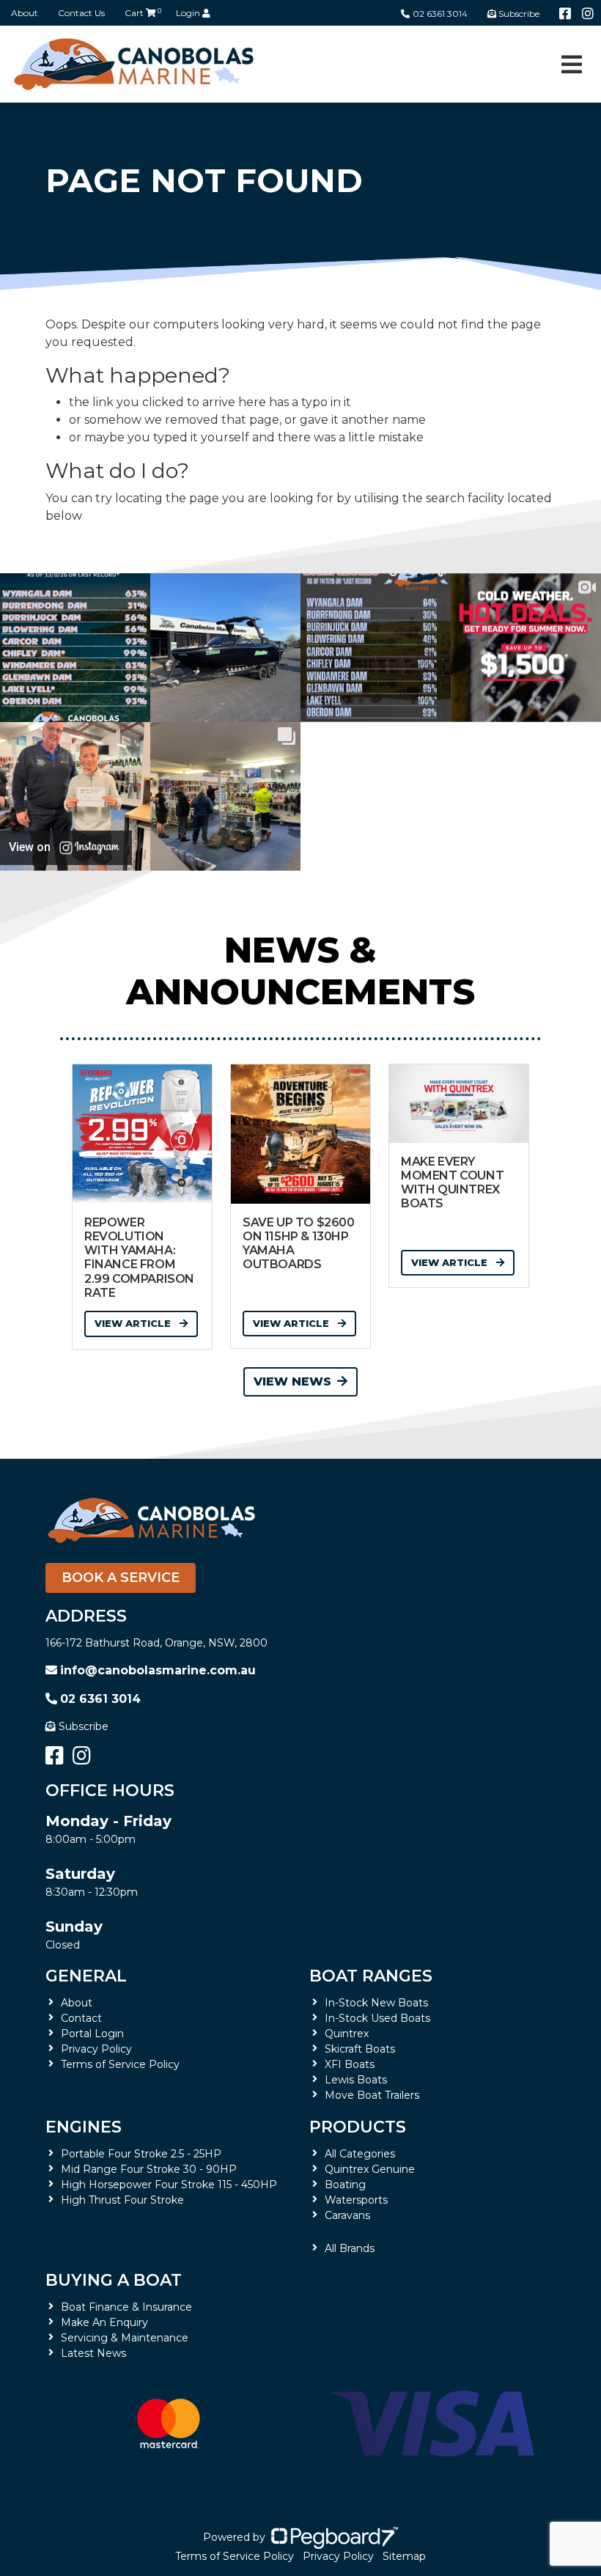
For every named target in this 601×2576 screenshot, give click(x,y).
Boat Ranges (371, 1976)
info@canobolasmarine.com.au (158, 1670)
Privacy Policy (96, 2049)
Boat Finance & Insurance (126, 2307)
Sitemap (404, 2556)
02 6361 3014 (440, 14)
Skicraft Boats (360, 2049)
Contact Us (81, 13)
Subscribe (84, 1726)
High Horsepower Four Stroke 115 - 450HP (169, 2185)
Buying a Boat (114, 2280)
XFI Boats (350, 2064)
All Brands (350, 2248)
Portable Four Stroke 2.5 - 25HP (141, 2154)
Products (358, 2127)
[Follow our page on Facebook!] (565, 14)
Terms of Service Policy (120, 2064)
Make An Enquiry (104, 2322)
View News (292, 1381)
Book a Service (121, 1578)
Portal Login (92, 2034)
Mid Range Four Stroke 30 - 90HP (149, 2169)
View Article (134, 1323)
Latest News (93, 2353)
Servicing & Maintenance (125, 2338)
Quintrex (347, 2034)
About (25, 13)
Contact (81, 2018)
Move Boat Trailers (372, 2095)
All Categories (360, 2154)
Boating (345, 2185)
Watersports (356, 2200)
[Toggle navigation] (572, 65)
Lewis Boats (356, 2080)
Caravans (347, 2215)
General (86, 1976)
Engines (84, 2127)
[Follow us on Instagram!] (588, 14)
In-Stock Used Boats (377, 2018)
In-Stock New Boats (376, 2003)
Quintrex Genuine (370, 2169)
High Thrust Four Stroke (122, 2200)
